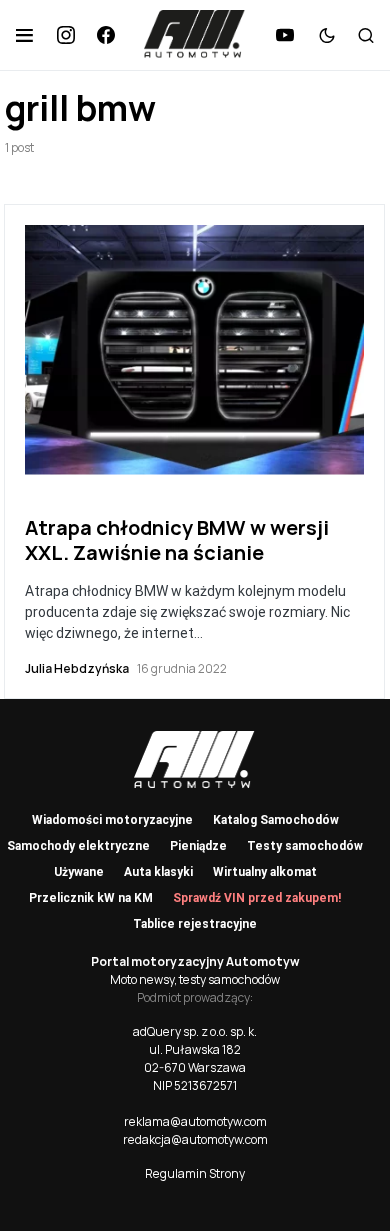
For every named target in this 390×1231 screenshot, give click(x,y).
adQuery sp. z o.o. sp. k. (195, 1031)
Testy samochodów (305, 846)
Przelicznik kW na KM (91, 898)
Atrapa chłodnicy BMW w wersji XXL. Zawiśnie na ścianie (177, 540)
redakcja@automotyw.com (195, 1139)
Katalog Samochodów (276, 820)
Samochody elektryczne (78, 846)
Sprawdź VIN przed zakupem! (257, 898)
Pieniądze (198, 846)
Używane (79, 872)
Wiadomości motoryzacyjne (112, 820)
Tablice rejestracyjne (195, 924)
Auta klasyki (158, 872)
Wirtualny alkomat (265, 872)
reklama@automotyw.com (195, 1121)
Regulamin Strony (195, 1173)
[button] (24, 35)
